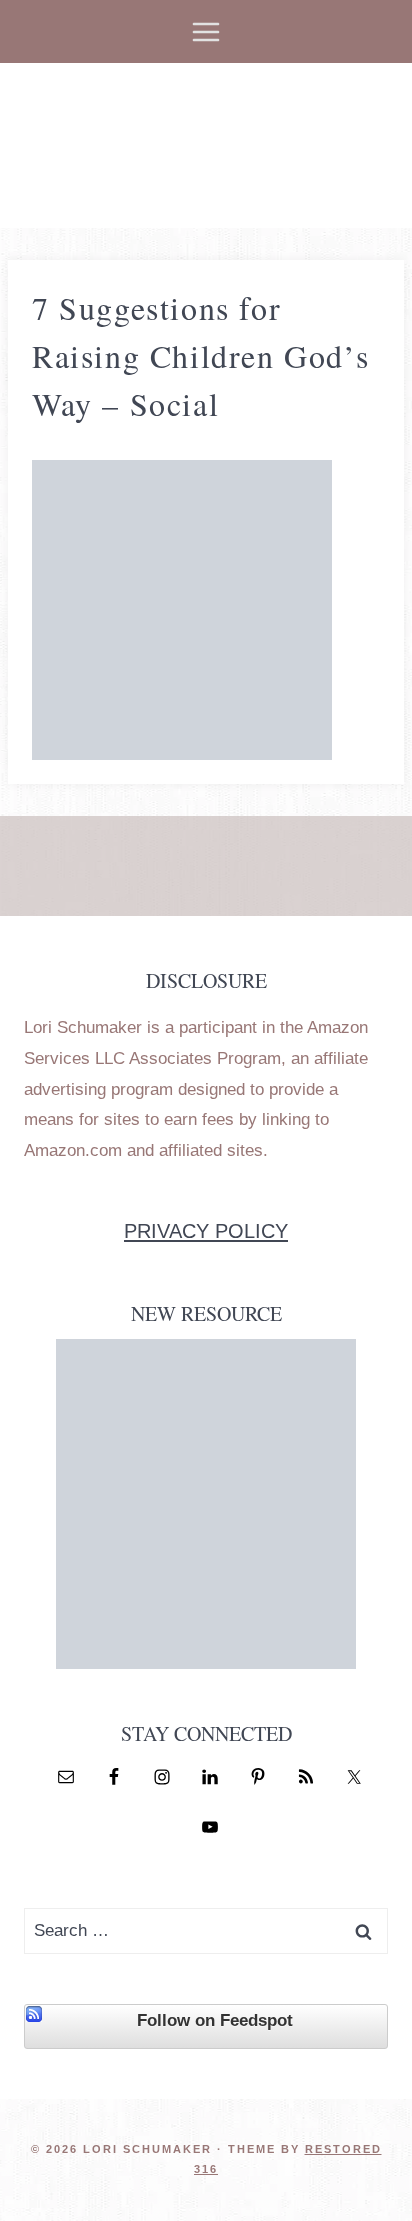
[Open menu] (206, 31)
